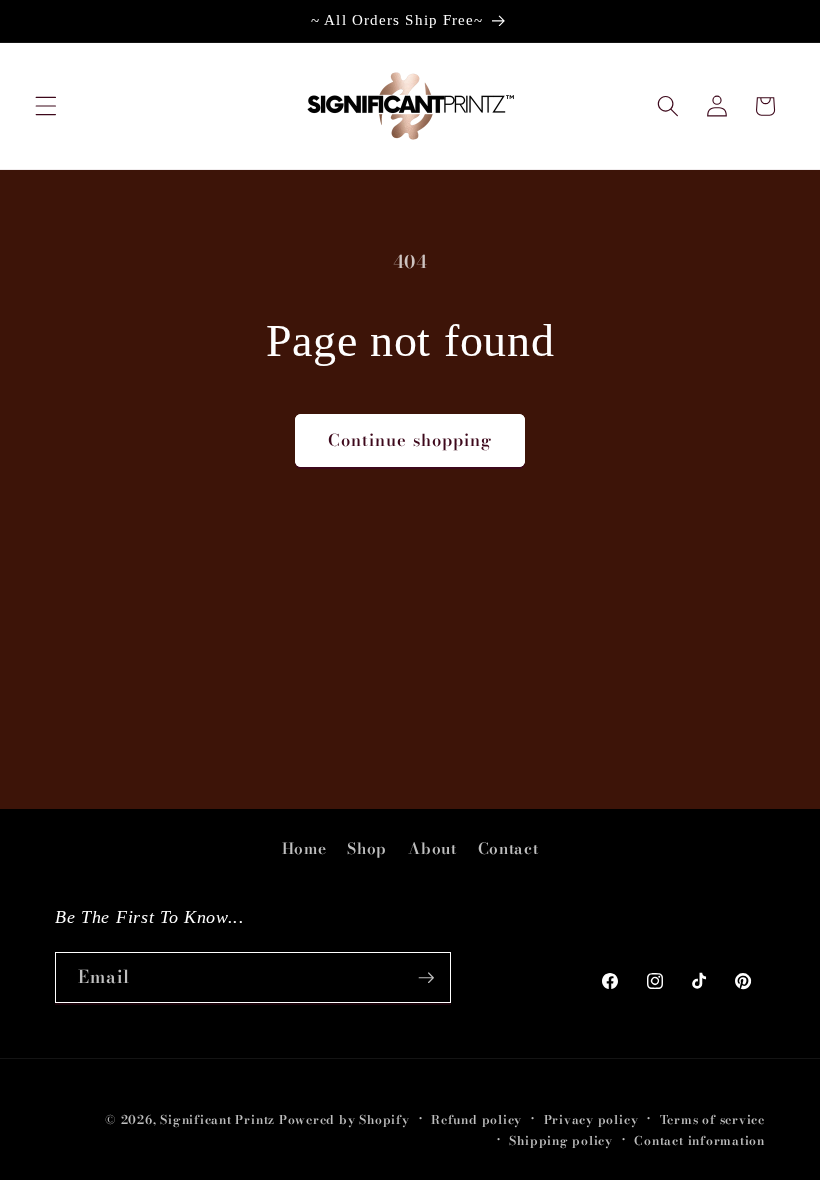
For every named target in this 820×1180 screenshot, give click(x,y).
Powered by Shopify (344, 1119)
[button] (46, 106)
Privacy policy (591, 1119)
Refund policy (476, 1119)
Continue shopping (410, 440)
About (432, 848)
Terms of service (712, 1119)
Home (304, 848)
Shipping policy (561, 1140)
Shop (367, 848)
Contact (508, 848)
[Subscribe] (426, 978)
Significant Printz (217, 1119)
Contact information (699, 1140)
